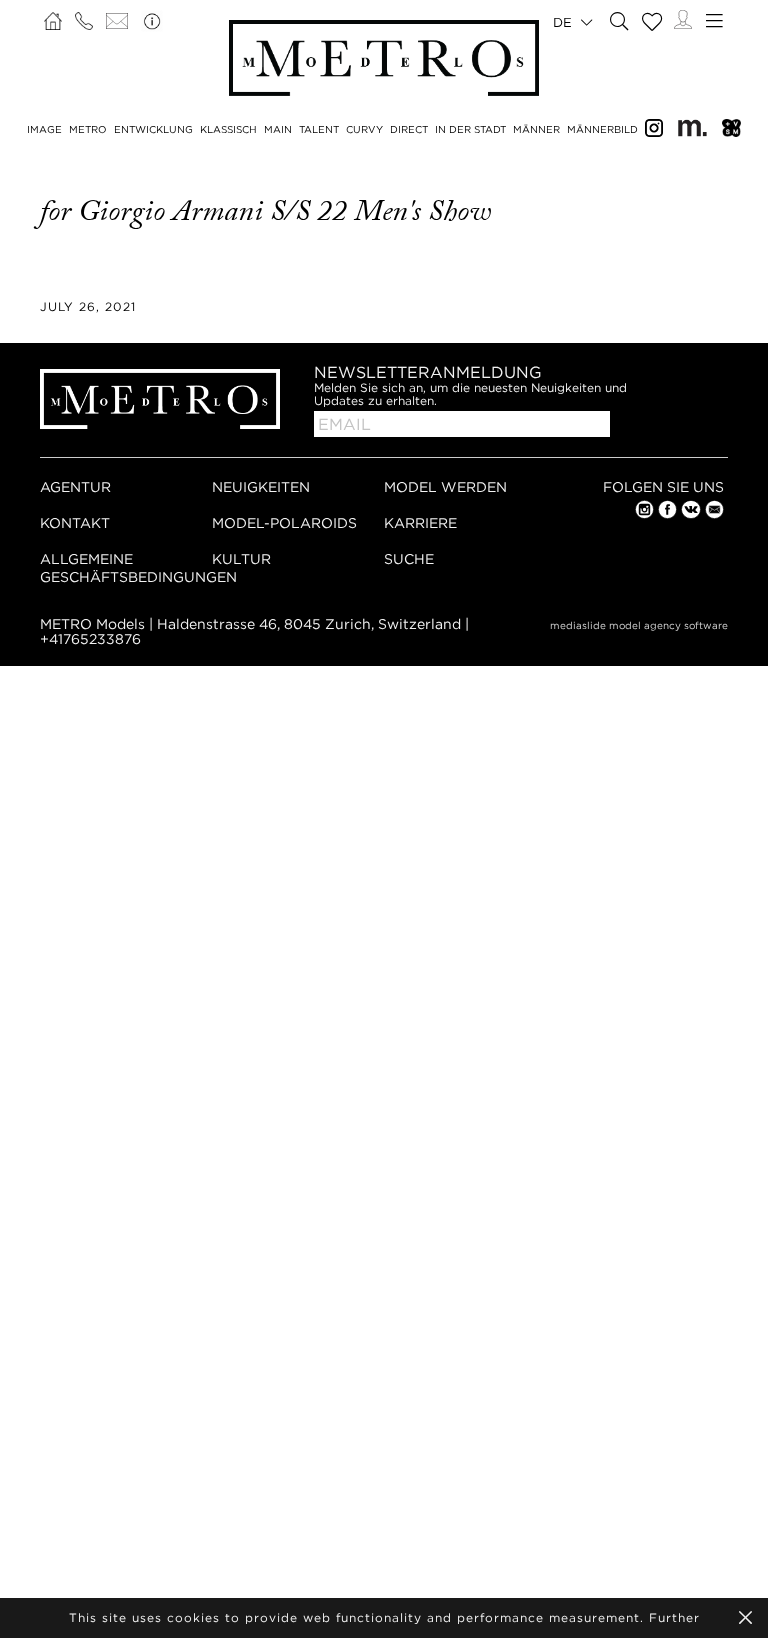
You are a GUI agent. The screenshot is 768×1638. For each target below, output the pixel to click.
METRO (88, 129)
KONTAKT (75, 522)
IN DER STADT (470, 129)
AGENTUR (75, 486)
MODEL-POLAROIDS (284, 522)
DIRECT (409, 129)
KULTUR (241, 558)
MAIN (278, 129)
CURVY (364, 129)
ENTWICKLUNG (153, 129)
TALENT (319, 129)
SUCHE (409, 558)
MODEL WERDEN (445, 486)
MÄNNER (536, 129)
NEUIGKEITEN (261, 486)
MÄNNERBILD (602, 129)
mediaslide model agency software (639, 625)
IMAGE (44, 129)
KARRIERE (420, 522)
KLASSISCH (228, 129)
